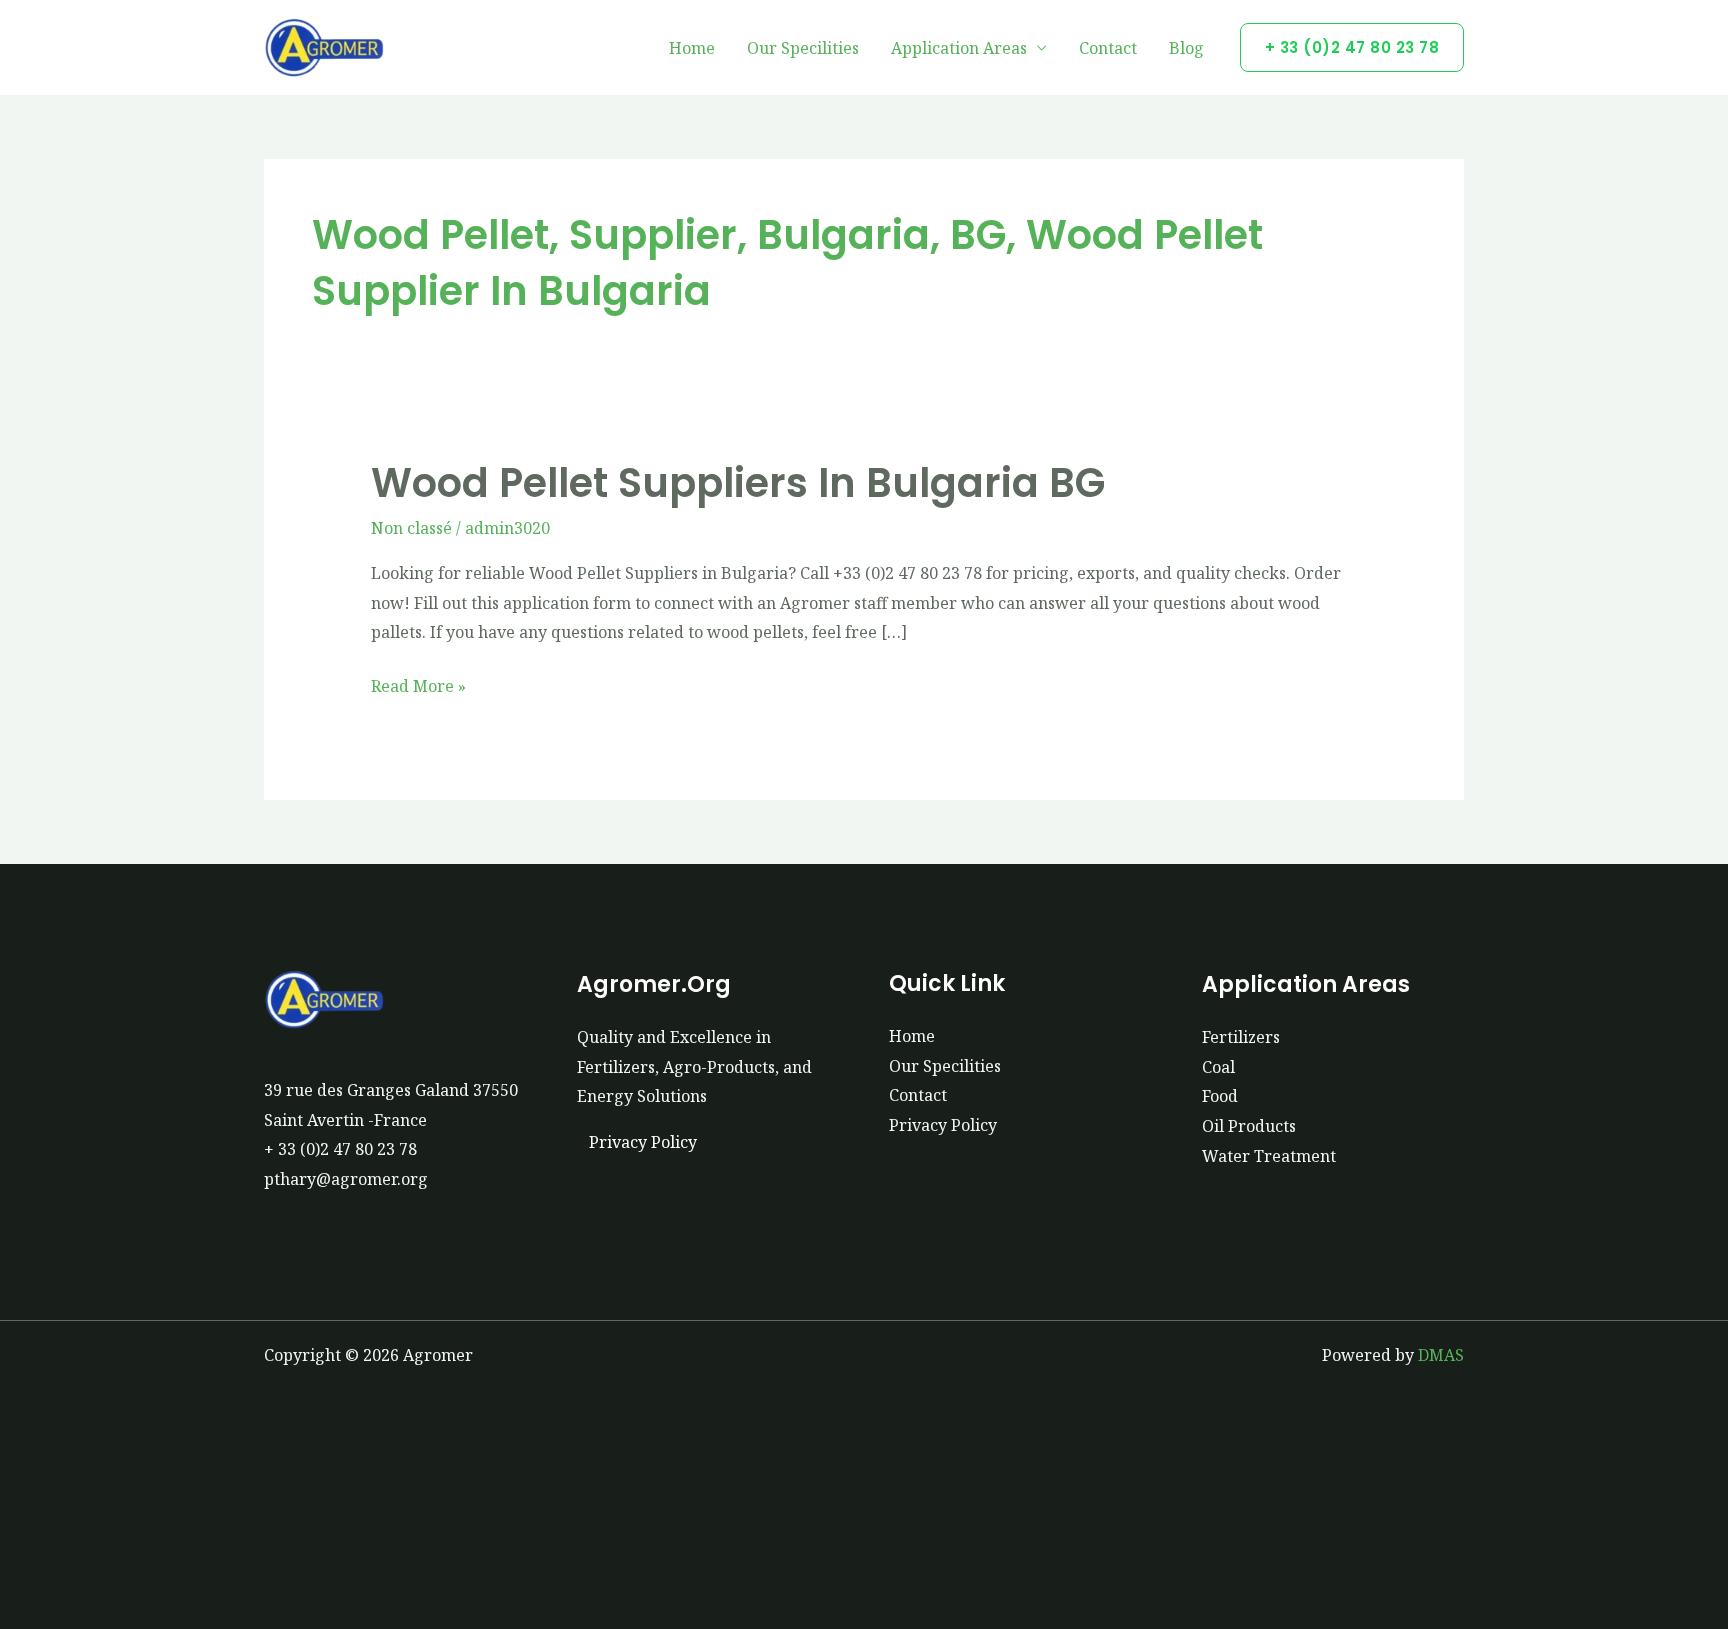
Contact (1108, 48)
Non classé (411, 528)
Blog (1186, 48)
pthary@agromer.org (346, 1179)
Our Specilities (803, 48)
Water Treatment (1269, 1156)
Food (1220, 1096)
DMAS (1441, 1355)
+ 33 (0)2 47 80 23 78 (340, 1149)
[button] (1352, 47)
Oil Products (1249, 1126)
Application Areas (959, 48)
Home (692, 48)
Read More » (418, 684)
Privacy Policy (643, 1142)
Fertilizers (1241, 1037)
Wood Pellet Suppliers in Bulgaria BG (738, 483)
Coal (1218, 1067)
